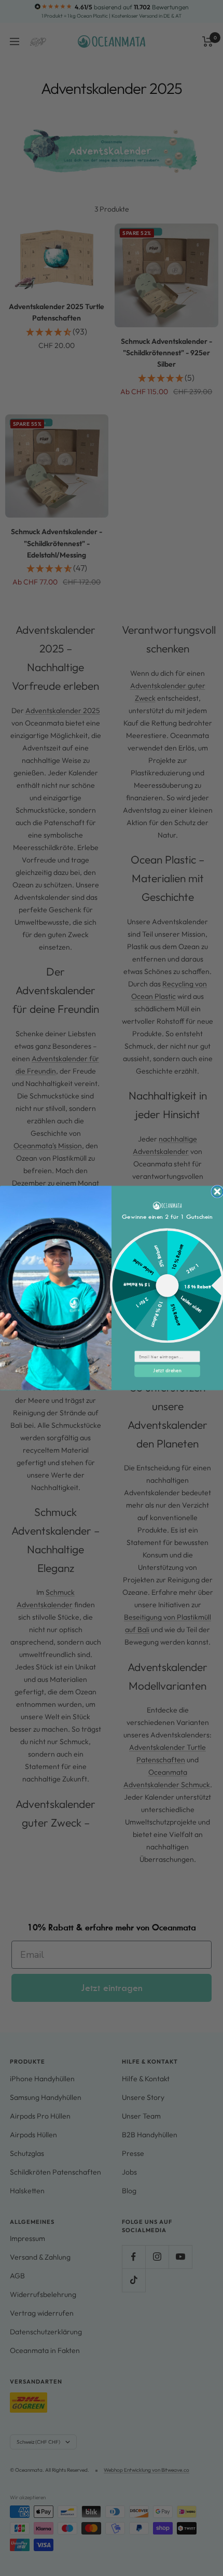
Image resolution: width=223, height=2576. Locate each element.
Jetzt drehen (167, 1370)
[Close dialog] (217, 1191)
